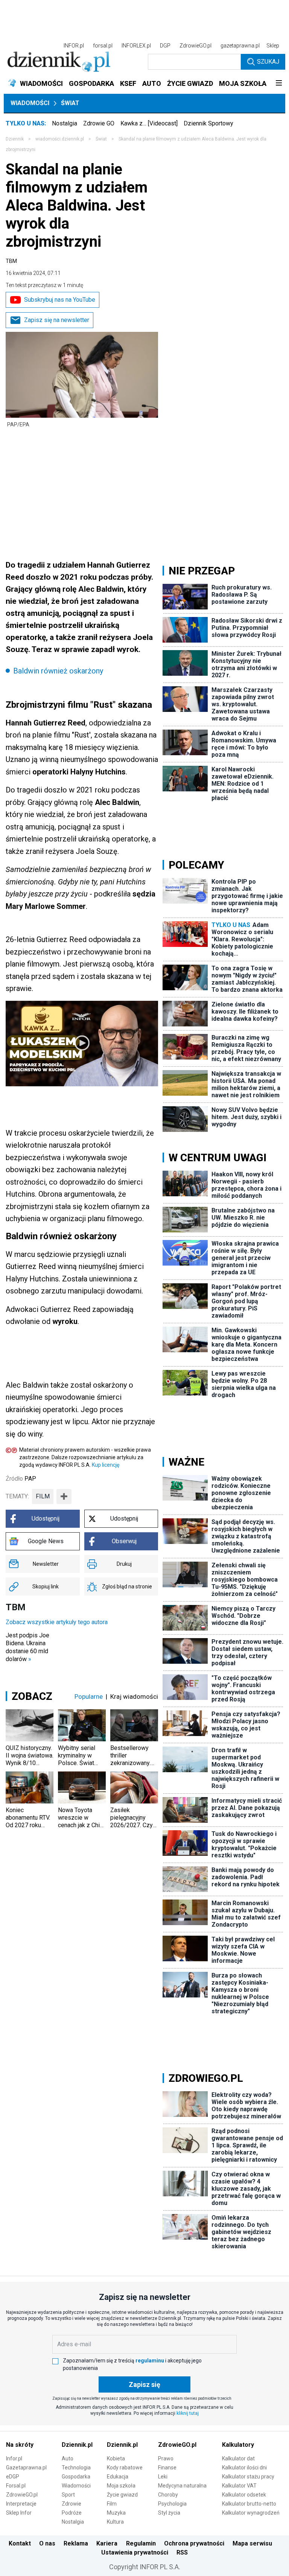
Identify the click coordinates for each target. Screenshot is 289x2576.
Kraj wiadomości (134, 1696)
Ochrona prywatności (194, 2543)
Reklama (76, 2543)
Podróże (72, 2513)
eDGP (13, 2477)
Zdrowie (71, 2504)
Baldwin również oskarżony (58, 671)
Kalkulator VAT (239, 2486)
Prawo (166, 2458)
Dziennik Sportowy (208, 123)
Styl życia (169, 2513)
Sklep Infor (19, 2513)
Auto (68, 2458)
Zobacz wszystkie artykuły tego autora (57, 1622)
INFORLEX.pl (136, 46)
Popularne (89, 1696)
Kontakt (20, 2543)
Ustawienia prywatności (135, 2552)
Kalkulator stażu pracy (248, 2477)
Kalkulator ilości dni (244, 2468)
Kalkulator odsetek (244, 2495)
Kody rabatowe (125, 2468)
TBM (11, 261)
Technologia (76, 2468)
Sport (68, 2495)
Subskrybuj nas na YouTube (60, 300)
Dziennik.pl (77, 2445)
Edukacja (118, 2477)
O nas (47, 2543)
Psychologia (172, 2504)
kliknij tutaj (188, 2413)
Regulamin (141, 2543)
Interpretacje (21, 2504)
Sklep (273, 46)
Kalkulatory (238, 2445)
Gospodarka (76, 2477)
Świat (70, 103)
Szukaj (268, 62)
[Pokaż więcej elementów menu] (279, 84)
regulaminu (150, 2361)
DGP (165, 46)
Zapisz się (144, 2384)
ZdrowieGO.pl (195, 46)
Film (112, 2504)
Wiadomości (30, 103)
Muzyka (116, 2513)
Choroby (168, 2495)
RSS (182, 2552)
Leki (163, 2477)
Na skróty (20, 2445)
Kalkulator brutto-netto (249, 2504)
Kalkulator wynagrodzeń (251, 2513)
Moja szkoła (121, 2486)
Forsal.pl (16, 2486)
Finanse (167, 2468)
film (43, 1496)
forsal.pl (103, 46)
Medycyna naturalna (182, 2486)
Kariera (107, 2543)
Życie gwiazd (122, 2495)
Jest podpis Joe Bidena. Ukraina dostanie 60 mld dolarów (27, 1647)
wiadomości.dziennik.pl (60, 139)
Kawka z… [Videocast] (149, 123)
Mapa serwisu (252, 2543)
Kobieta (116, 2458)
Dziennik (15, 139)
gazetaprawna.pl (240, 46)
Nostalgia (65, 123)
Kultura (115, 2522)
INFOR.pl (74, 46)
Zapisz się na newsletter (57, 320)
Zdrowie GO (99, 123)
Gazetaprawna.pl (26, 2468)
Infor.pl (14, 2458)
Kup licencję (106, 1465)
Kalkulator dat (238, 2458)
